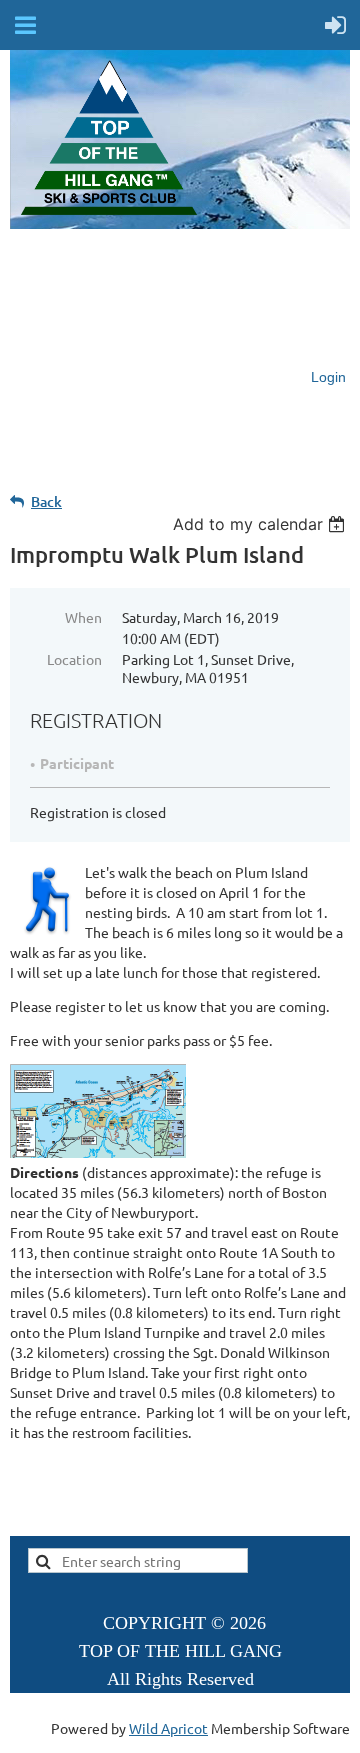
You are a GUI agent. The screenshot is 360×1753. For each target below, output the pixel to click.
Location (74, 659)
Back (46, 501)
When (83, 617)
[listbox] (261, 524)
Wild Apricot (168, 1728)
